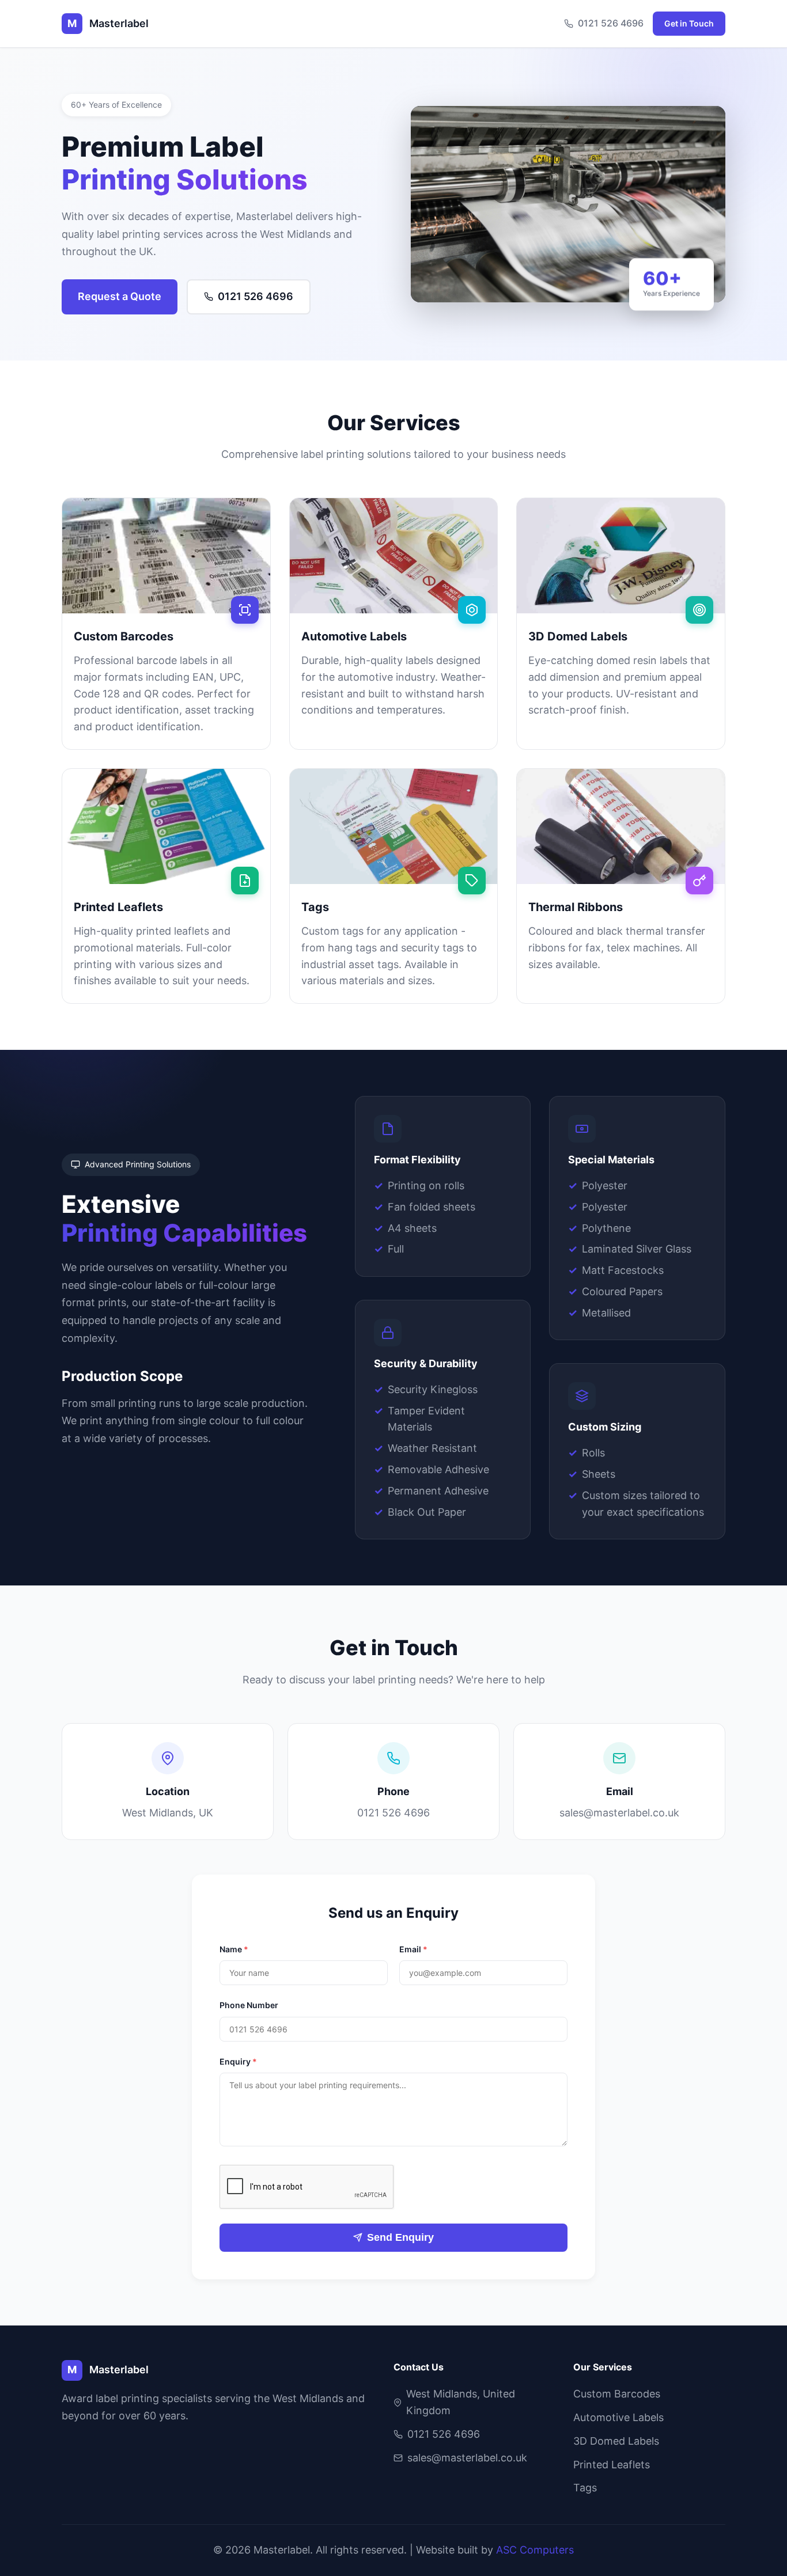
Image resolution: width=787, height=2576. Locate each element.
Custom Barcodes (617, 2394)
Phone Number (249, 2005)
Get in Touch (689, 23)
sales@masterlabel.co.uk (619, 1813)
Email (413, 1949)
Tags (585, 2488)
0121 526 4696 (611, 23)
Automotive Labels (618, 2417)
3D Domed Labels (616, 2441)
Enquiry (238, 2061)
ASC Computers (535, 2550)
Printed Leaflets (612, 2465)
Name (234, 1949)
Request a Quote (120, 296)
